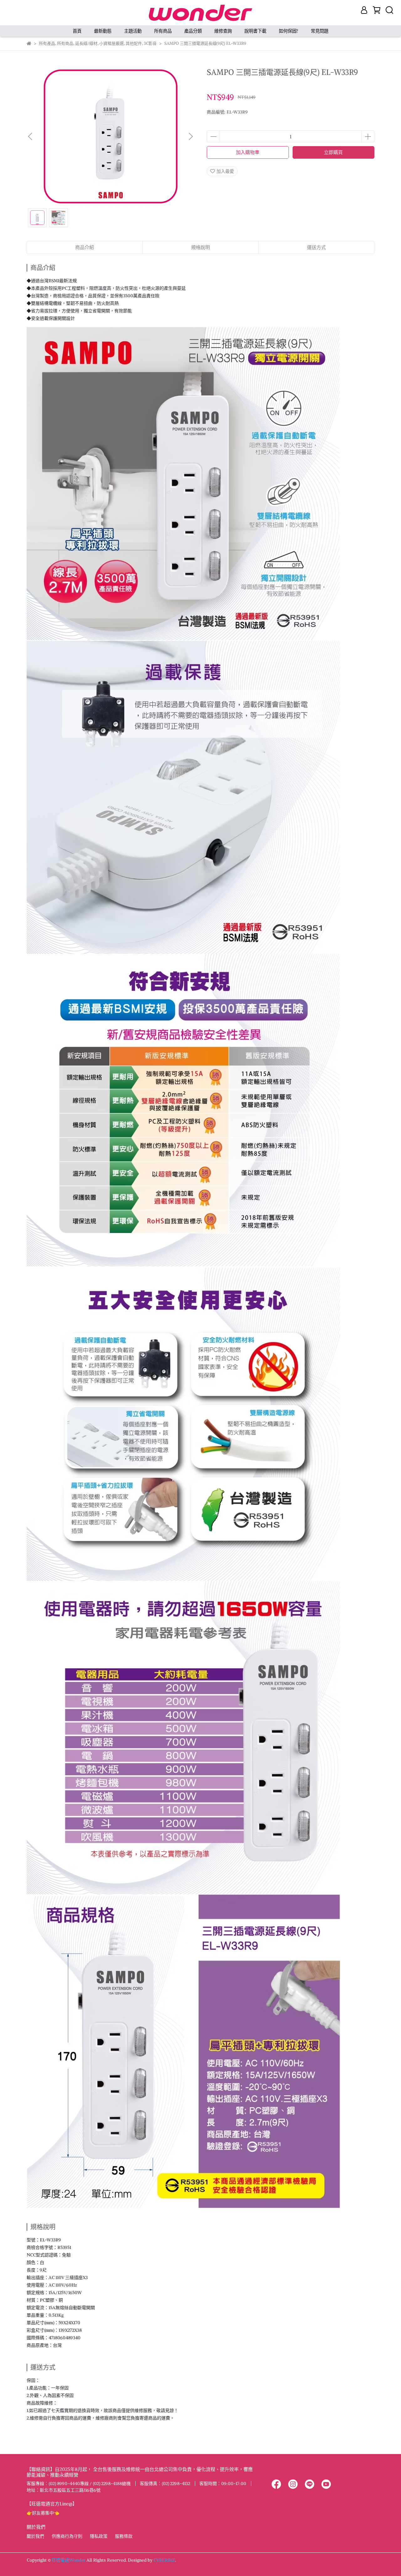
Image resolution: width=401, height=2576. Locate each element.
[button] (190, 136)
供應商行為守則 (67, 2536)
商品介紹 (85, 247)
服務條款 (124, 2536)
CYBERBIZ (164, 2560)
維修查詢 (223, 31)
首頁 (77, 31)
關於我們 (35, 2536)
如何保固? (289, 31)
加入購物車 (248, 152)
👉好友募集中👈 (43, 2513)
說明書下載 (255, 31)
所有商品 (163, 31)
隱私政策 (99, 2536)
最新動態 (103, 31)
